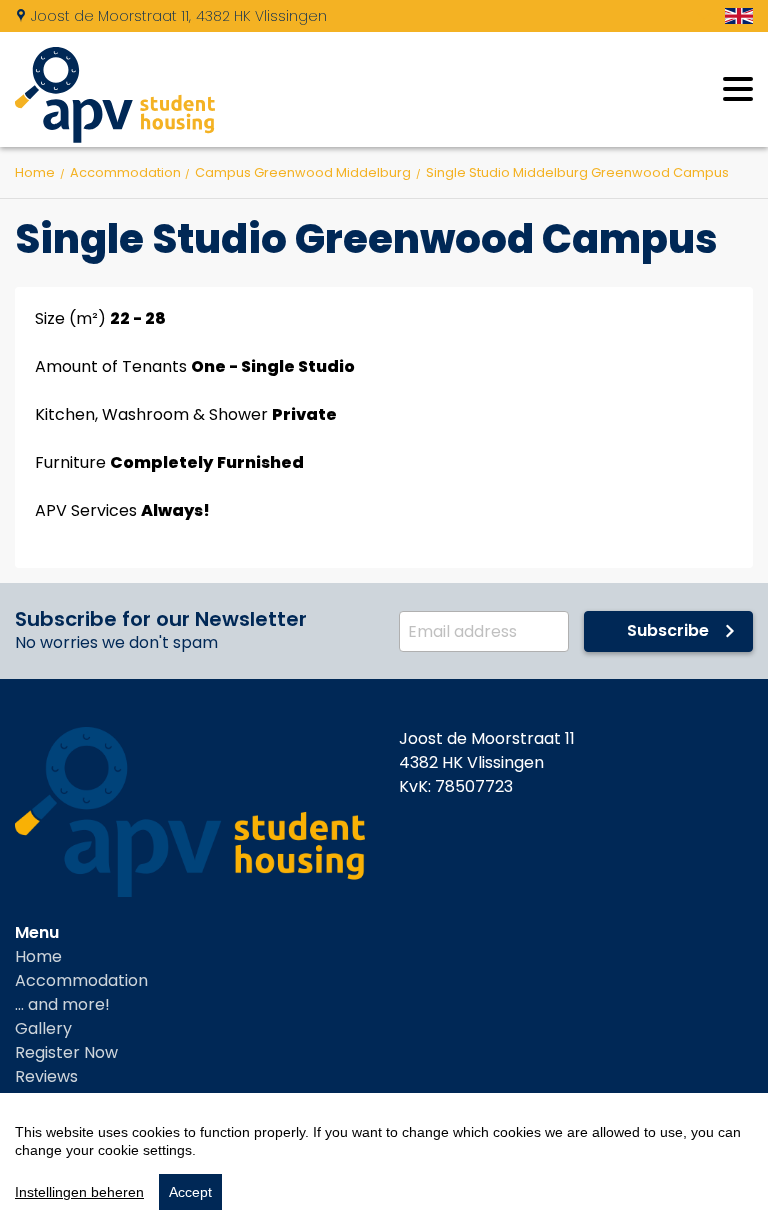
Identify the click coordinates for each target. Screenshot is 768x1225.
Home (38, 956)
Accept (190, 1192)
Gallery (43, 1028)
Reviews (46, 1076)
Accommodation (81, 980)
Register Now (66, 1052)
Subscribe (668, 630)
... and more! (62, 1004)
